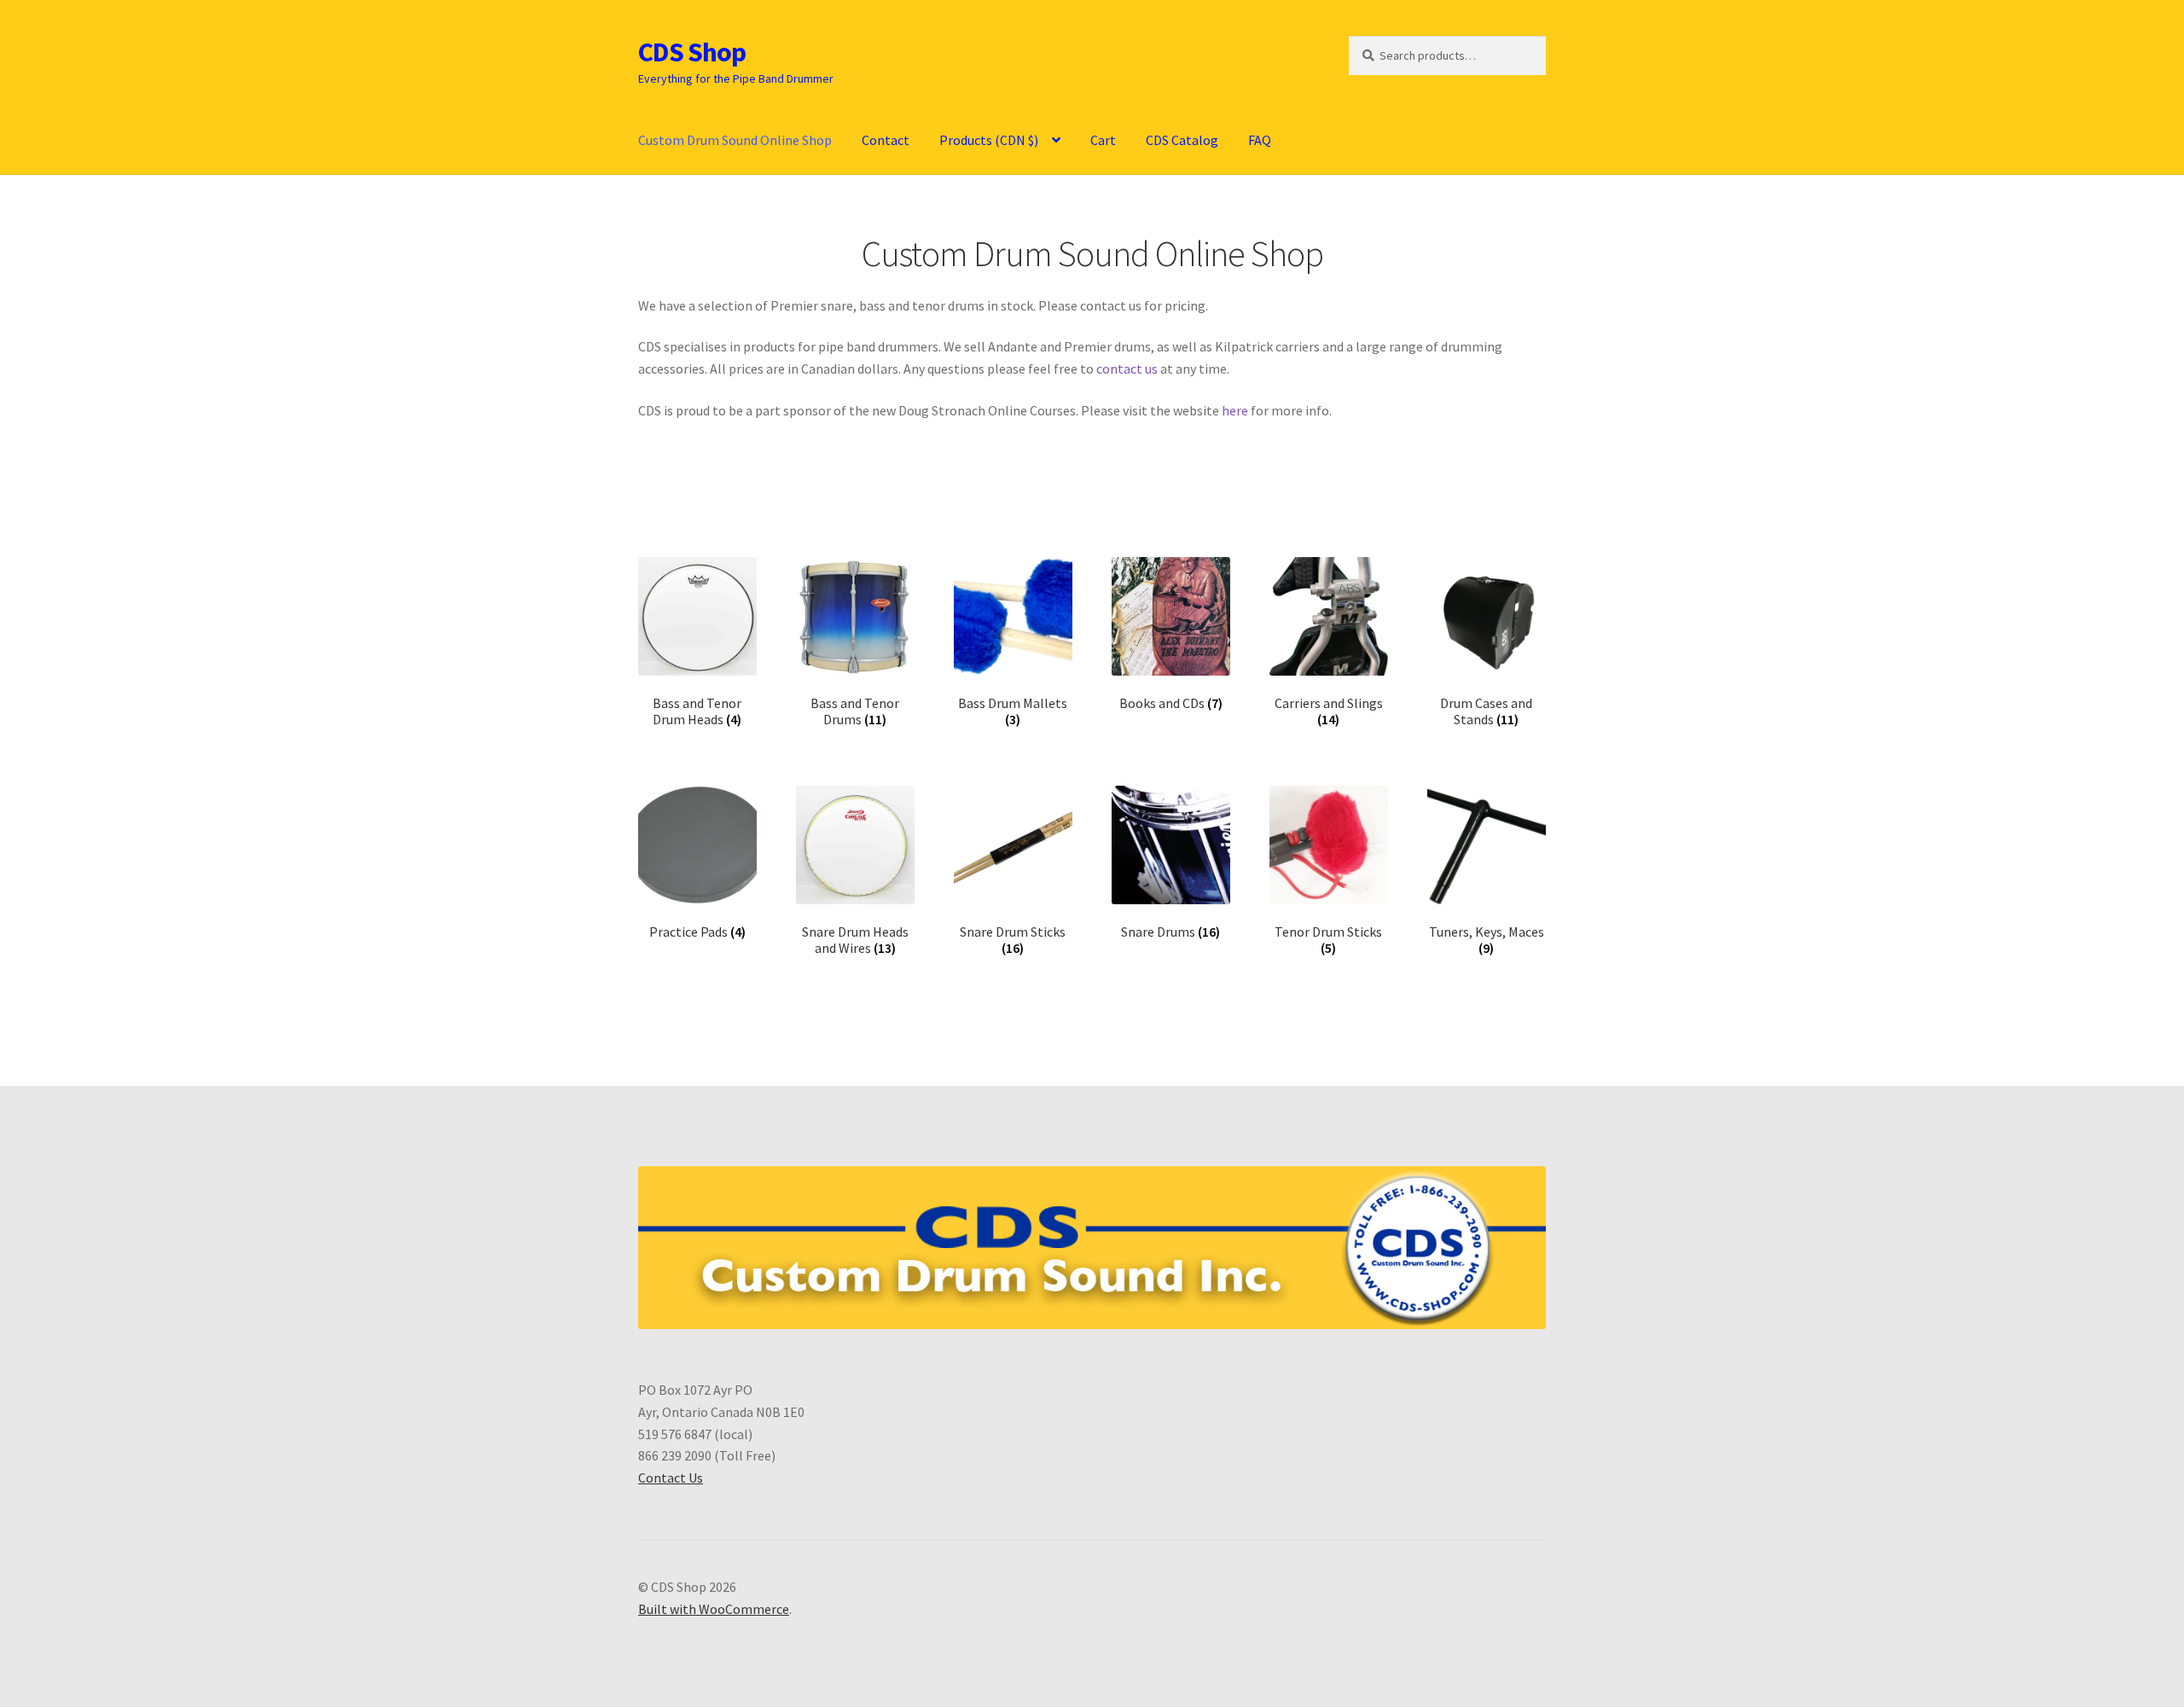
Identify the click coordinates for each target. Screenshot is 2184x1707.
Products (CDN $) (989, 140)
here (1235, 410)
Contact (886, 140)
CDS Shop (692, 52)
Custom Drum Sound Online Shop (735, 140)
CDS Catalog (1182, 140)
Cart (1103, 140)
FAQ (1260, 140)
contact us (1127, 369)
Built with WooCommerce (714, 1609)
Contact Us (671, 1478)
